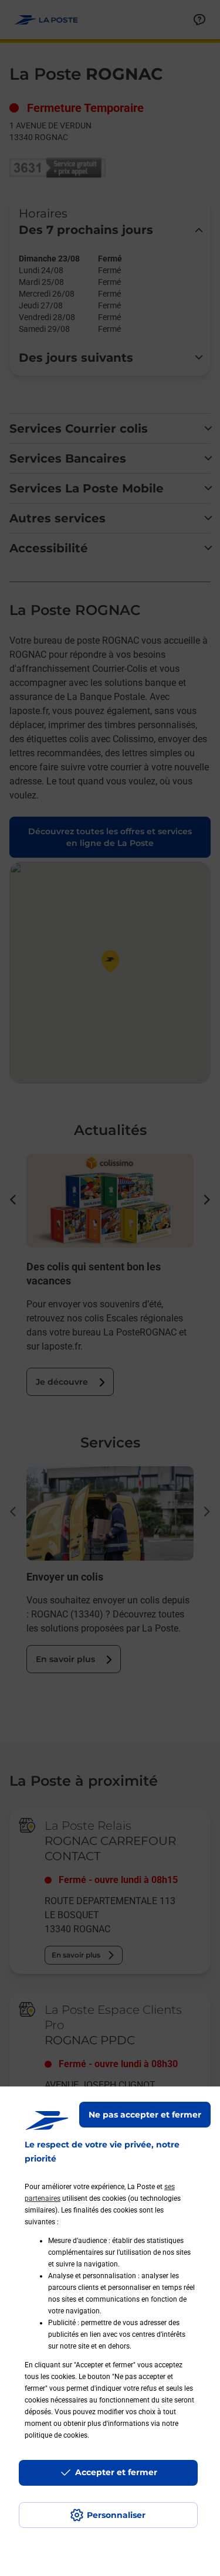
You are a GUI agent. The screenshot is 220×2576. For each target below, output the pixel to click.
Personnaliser (116, 2515)
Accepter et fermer (116, 2472)
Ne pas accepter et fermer (145, 2115)
